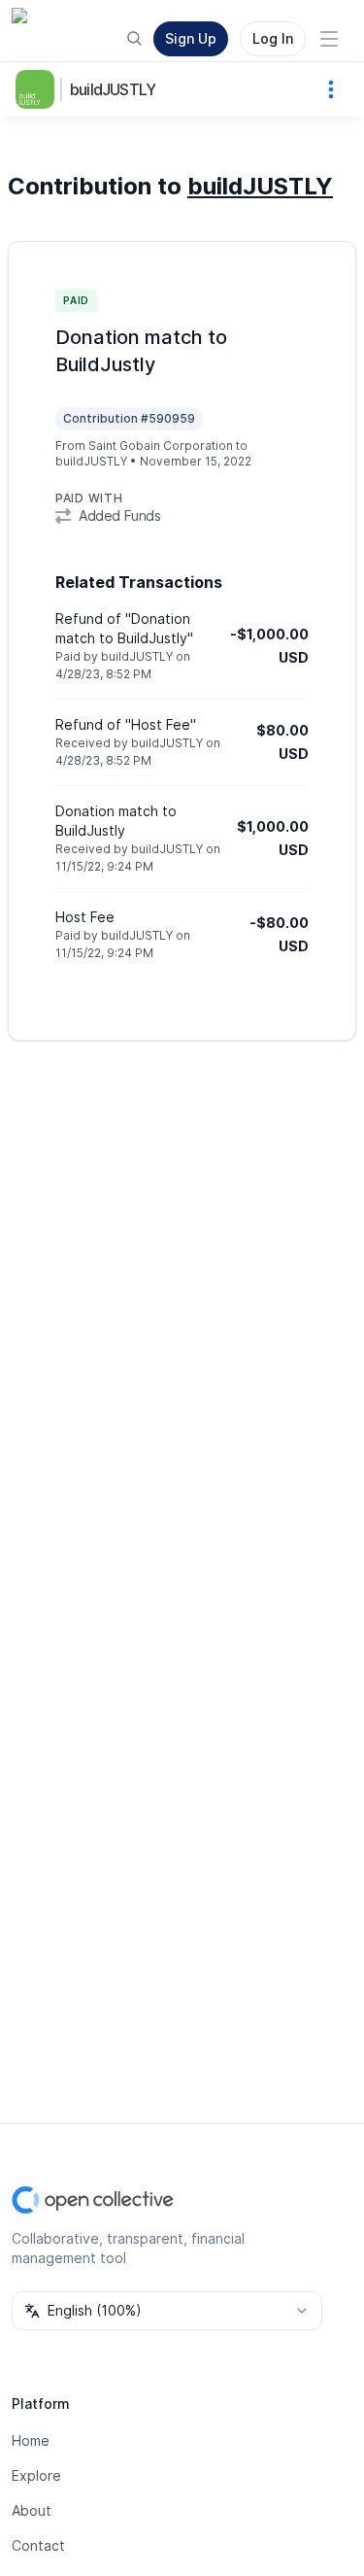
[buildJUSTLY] (39, 89)
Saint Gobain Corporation (161, 446)
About (32, 2510)
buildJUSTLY (113, 89)
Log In (273, 38)
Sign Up (191, 38)
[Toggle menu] (329, 39)
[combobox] (167, 2311)
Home (31, 2440)
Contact (38, 2545)
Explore (36, 2475)
